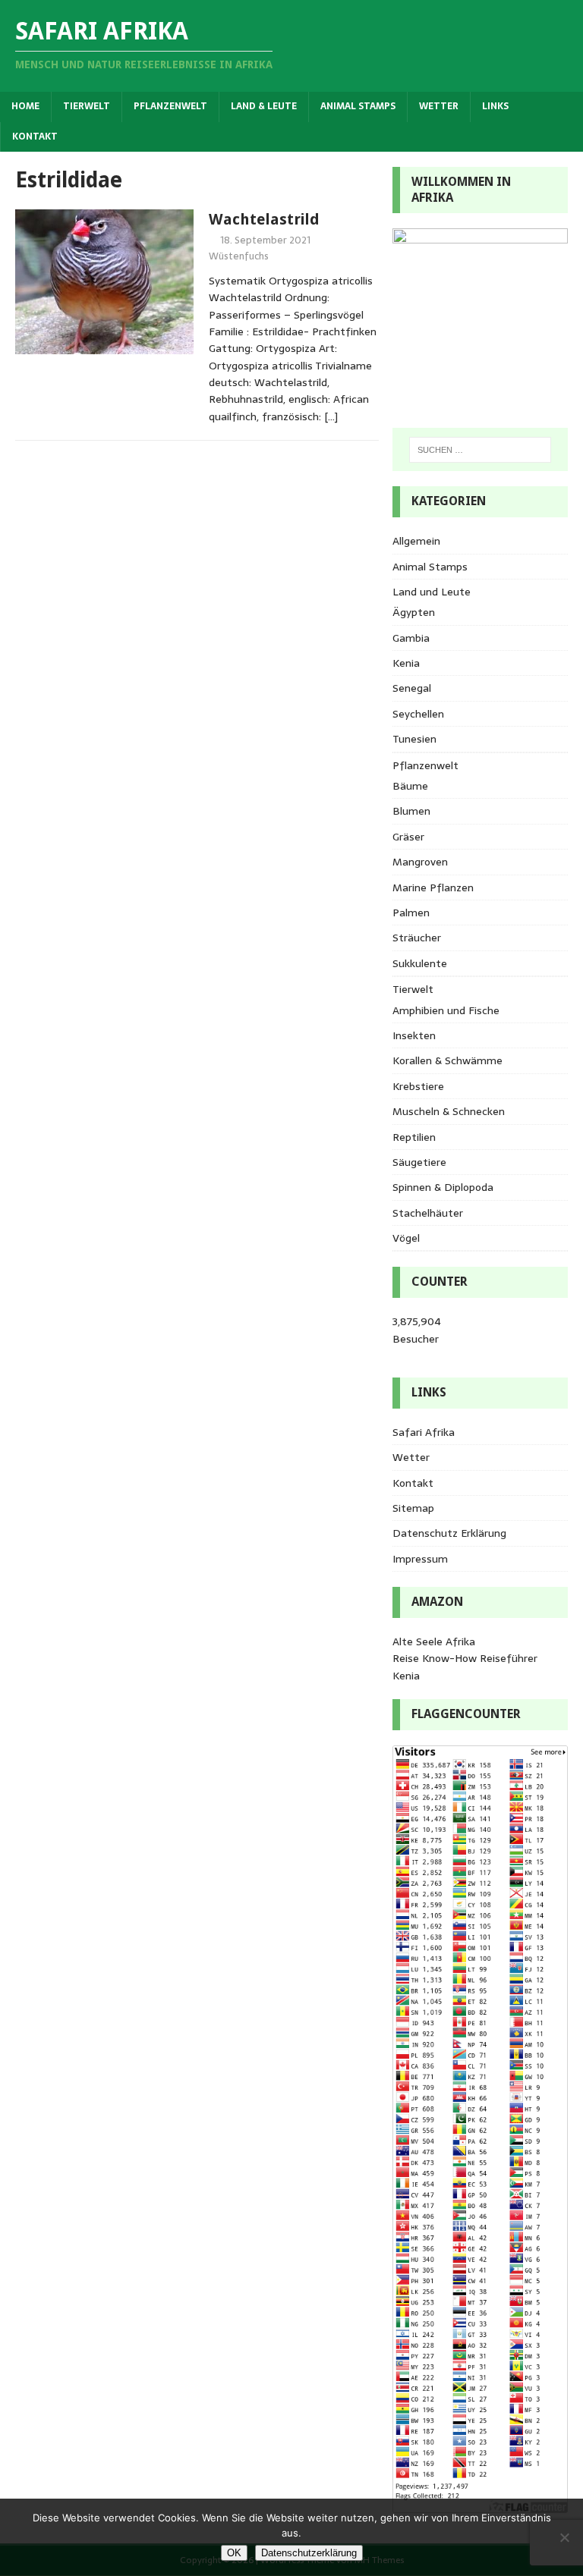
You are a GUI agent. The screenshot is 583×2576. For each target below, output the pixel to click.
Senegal (412, 688)
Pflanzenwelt (170, 106)
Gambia (411, 638)
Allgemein (416, 541)
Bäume (410, 786)
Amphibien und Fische (446, 1010)
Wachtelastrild (264, 219)
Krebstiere (418, 1086)
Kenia (406, 663)
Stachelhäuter (428, 1213)
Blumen (411, 811)
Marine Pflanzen (433, 887)
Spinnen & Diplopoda (443, 1187)
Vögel (406, 1238)
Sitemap (413, 1508)
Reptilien (414, 1137)
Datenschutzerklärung (309, 2553)
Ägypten (414, 612)
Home (25, 106)
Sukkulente (420, 963)
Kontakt (35, 137)
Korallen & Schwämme (447, 1060)
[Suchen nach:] (480, 450)
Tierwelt (87, 106)
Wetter (439, 106)
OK (234, 2553)
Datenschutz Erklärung (449, 1533)
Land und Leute (432, 592)
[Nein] (564, 2537)
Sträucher (417, 938)
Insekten (414, 1035)
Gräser (408, 837)
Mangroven (420, 862)
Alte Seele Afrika (434, 1641)
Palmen (411, 913)
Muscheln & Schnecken (449, 1111)
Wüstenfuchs (239, 256)
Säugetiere (419, 1162)
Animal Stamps (358, 106)
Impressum (420, 1559)
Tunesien (414, 739)
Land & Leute (264, 106)
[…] (331, 416)
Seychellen (418, 714)
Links (495, 106)
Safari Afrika (424, 1432)
